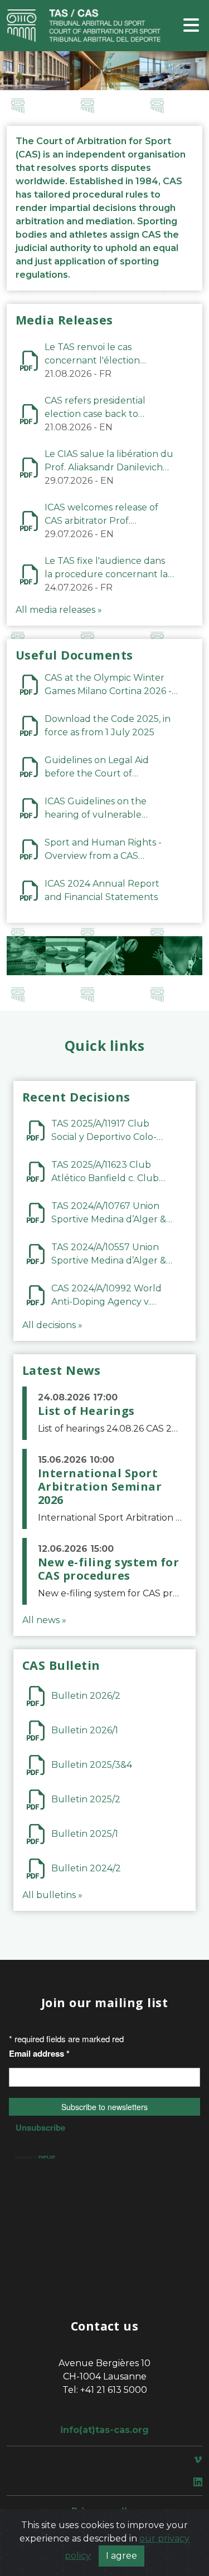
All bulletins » (52, 1895)
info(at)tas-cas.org (104, 2430)
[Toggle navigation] (191, 26)
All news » (44, 1620)
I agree (121, 2556)
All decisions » (52, 1325)
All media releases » (59, 610)
